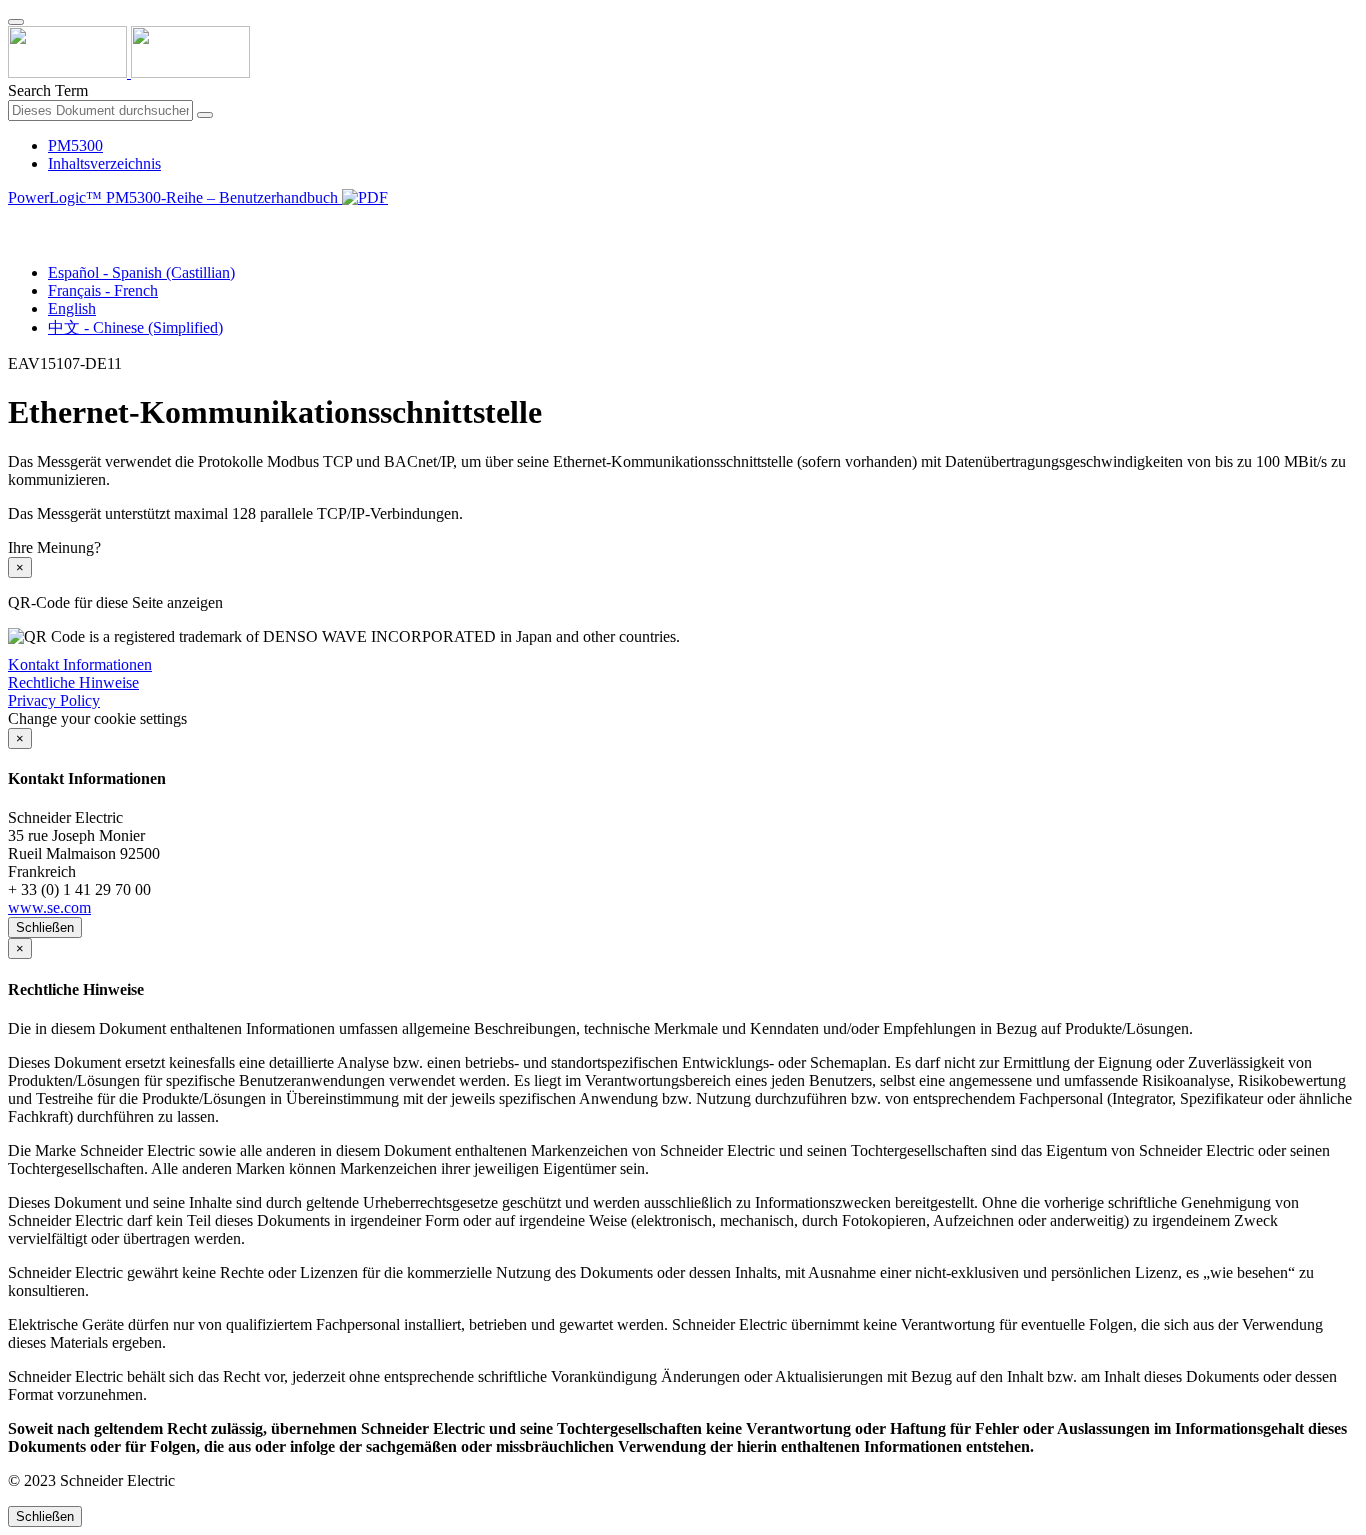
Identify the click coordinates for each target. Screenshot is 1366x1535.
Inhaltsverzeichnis (104, 163)
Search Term (48, 90)
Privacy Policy (54, 700)
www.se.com (49, 907)
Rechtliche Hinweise (73, 682)
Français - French (103, 290)
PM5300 (75, 145)
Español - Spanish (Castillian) (141, 272)
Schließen (45, 927)
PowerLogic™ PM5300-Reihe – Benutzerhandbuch (175, 197)
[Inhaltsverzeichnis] (16, 220)
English (72, 308)
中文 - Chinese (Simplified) (135, 327)
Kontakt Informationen (80, 664)
